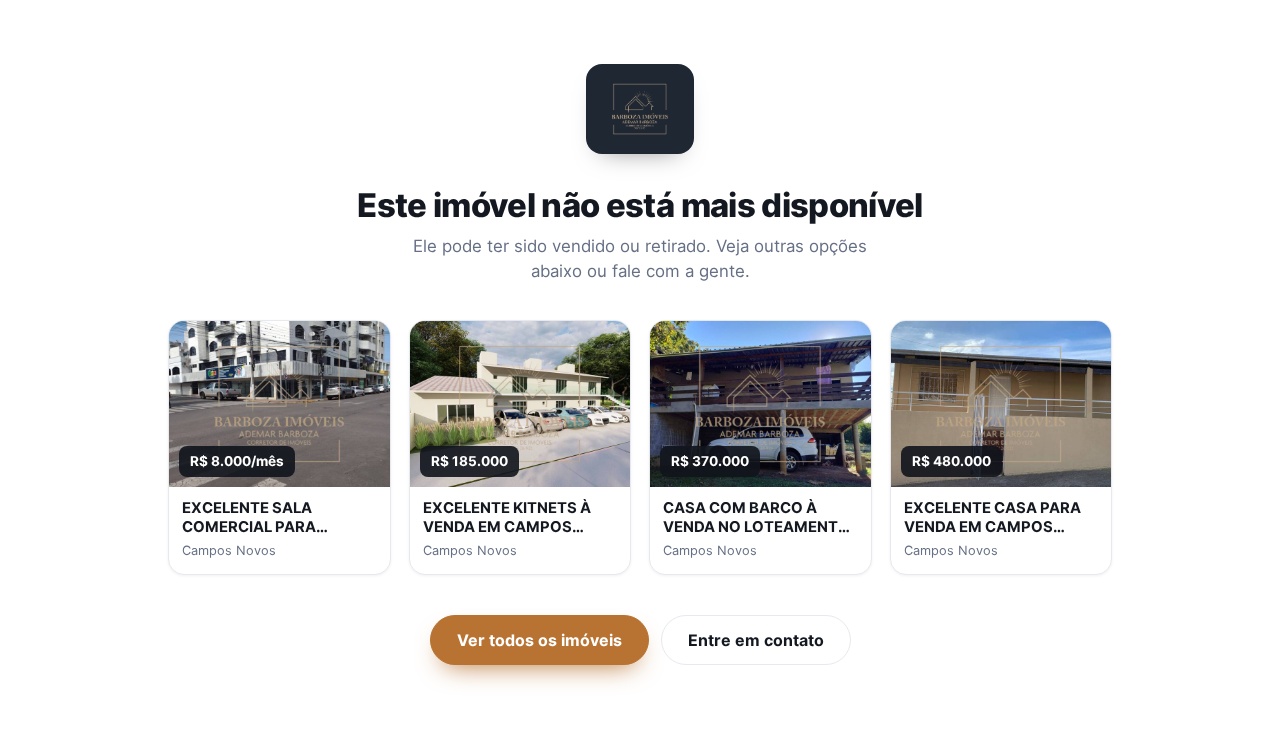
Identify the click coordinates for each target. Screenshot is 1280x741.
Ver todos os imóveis (539, 640)
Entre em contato (756, 640)
